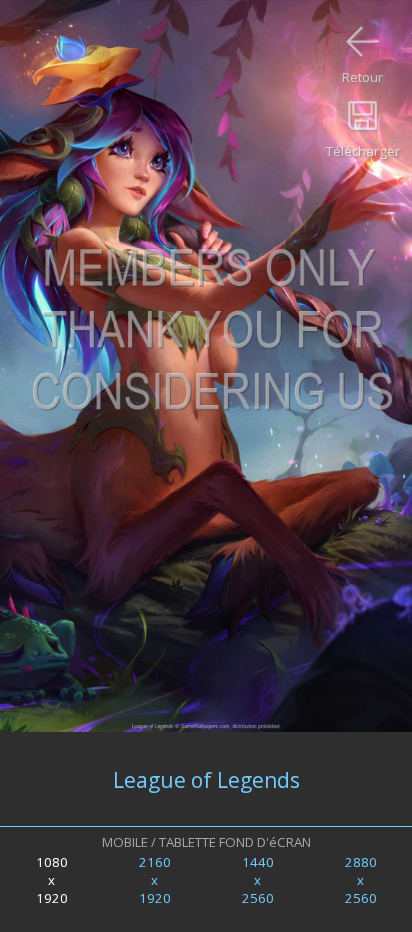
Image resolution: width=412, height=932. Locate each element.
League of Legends (206, 779)
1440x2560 (258, 880)
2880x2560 (361, 880)
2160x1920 (155, 880)
